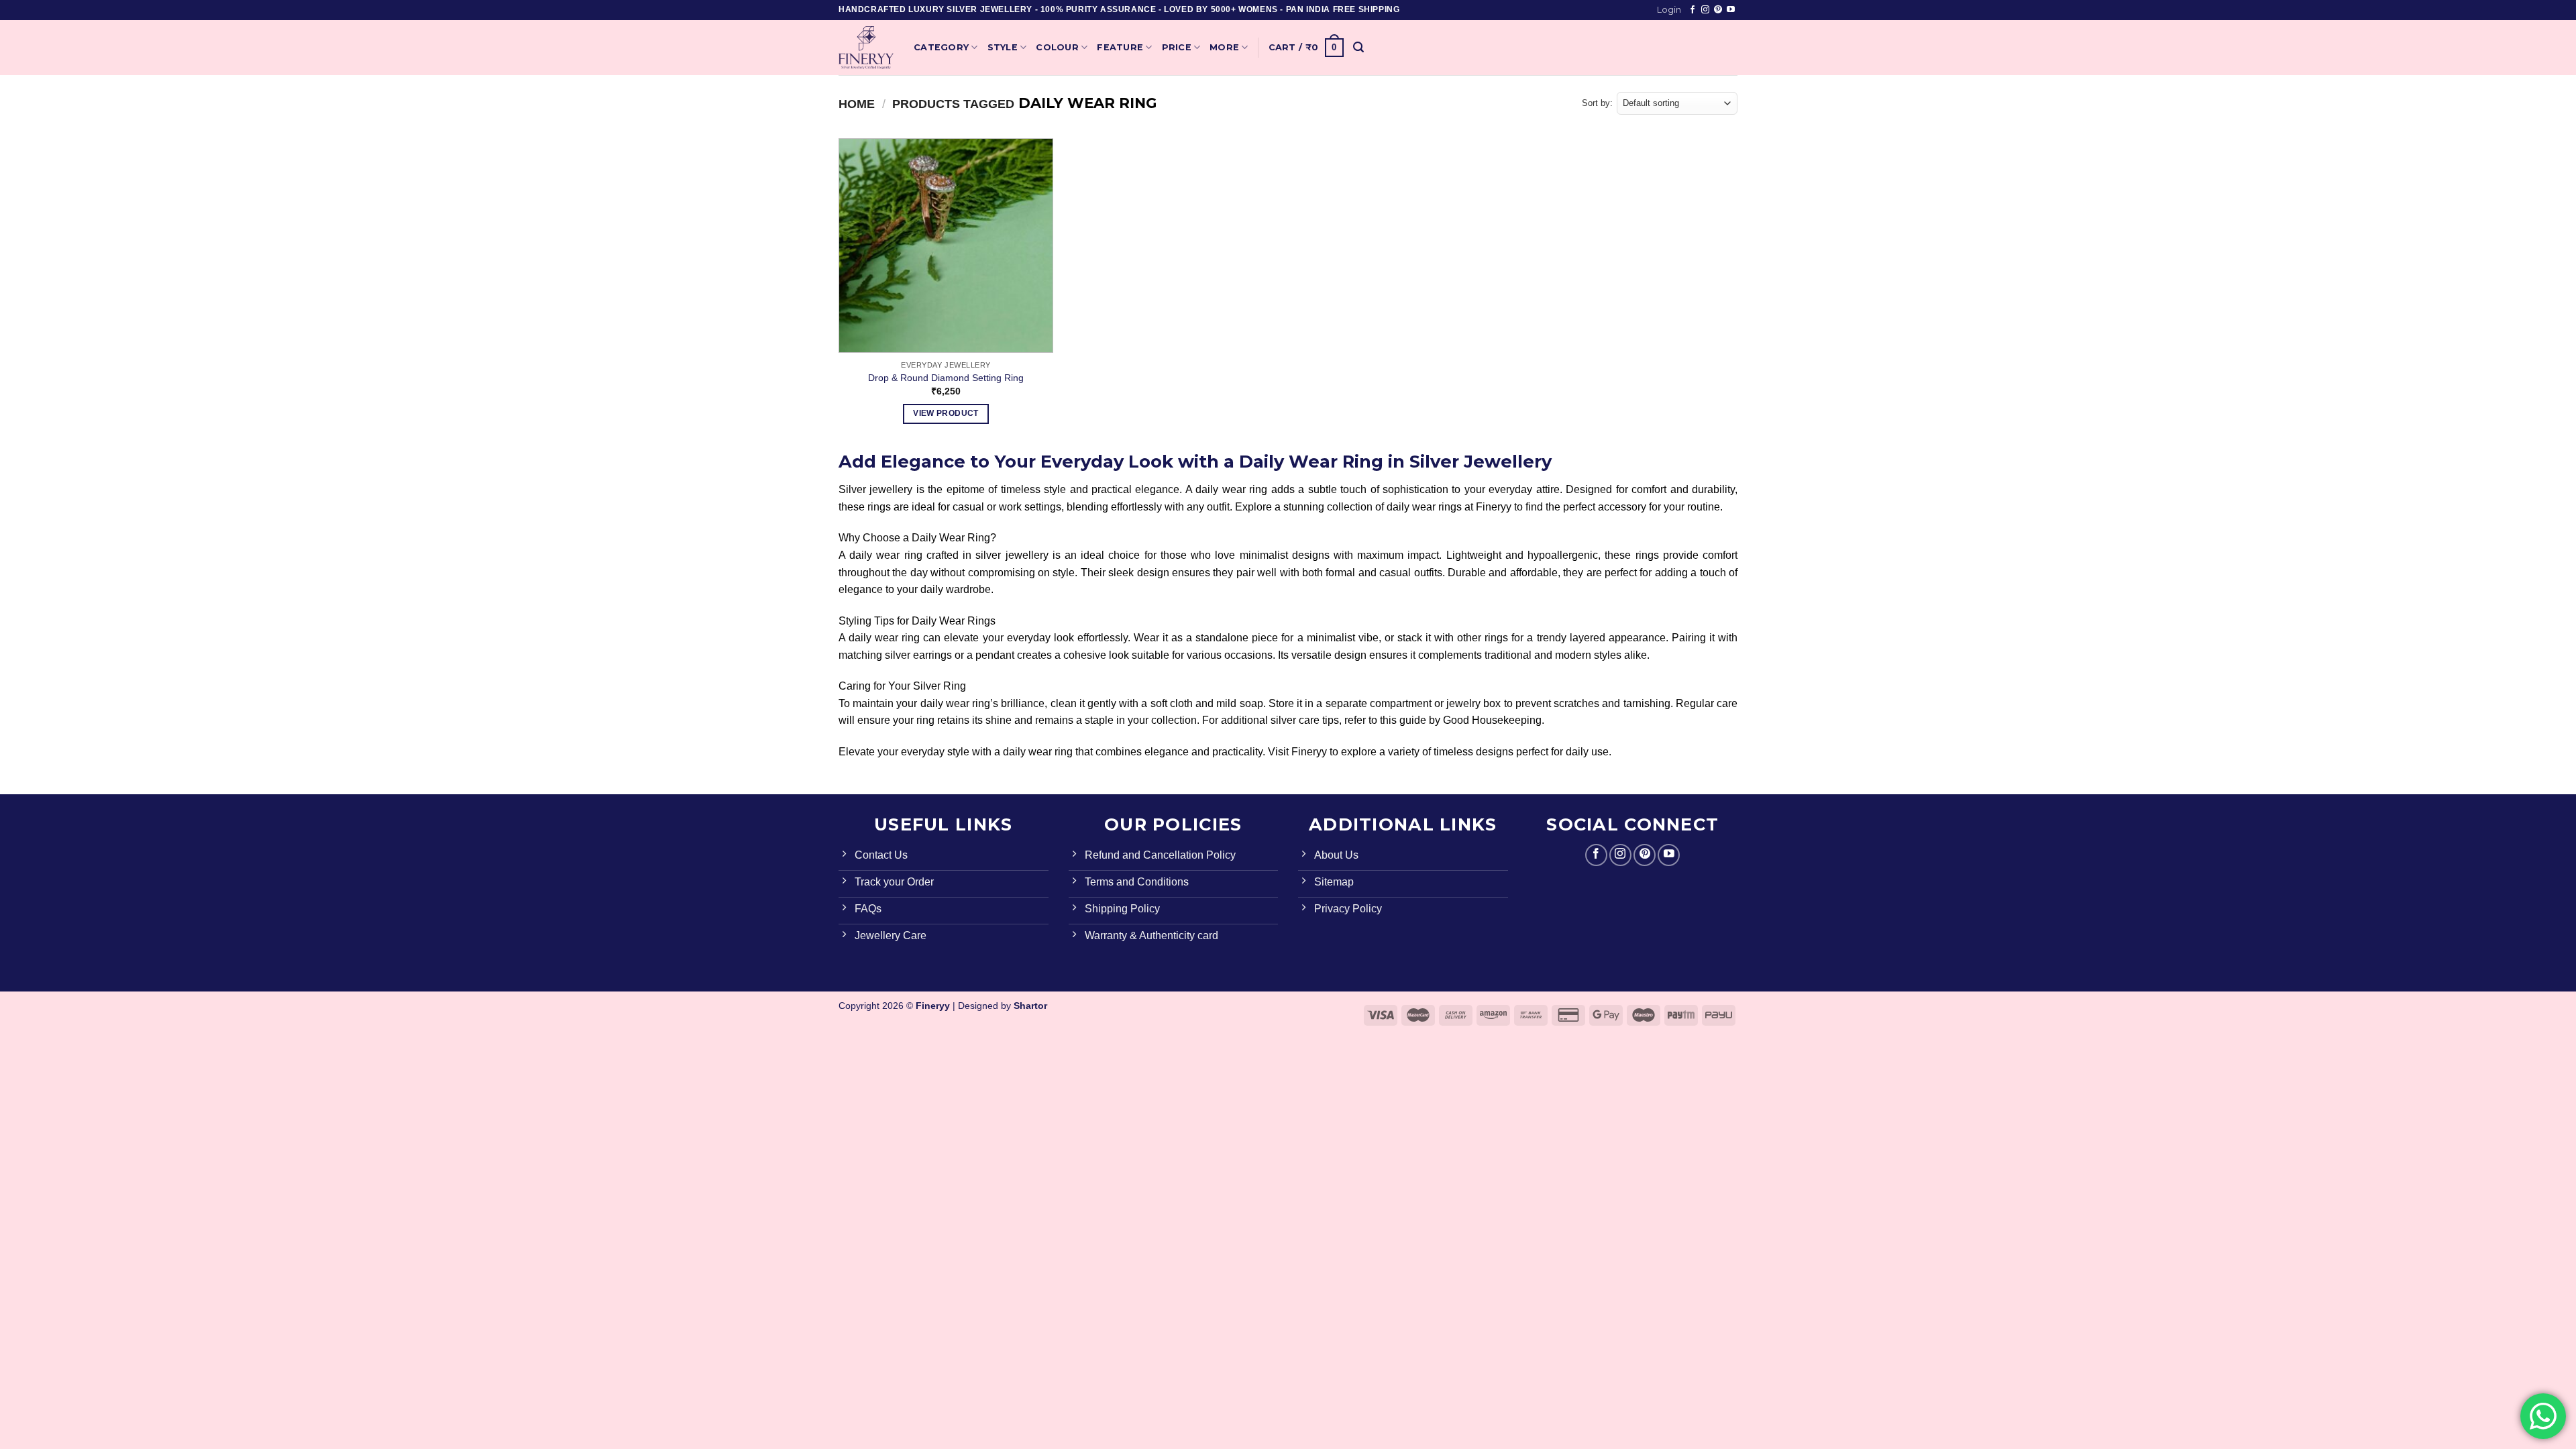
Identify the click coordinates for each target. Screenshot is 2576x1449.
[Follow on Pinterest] (1718, 10)
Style (1003, 47)
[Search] (1358, 47)
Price (1177, 47)
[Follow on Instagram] (1705, 10)
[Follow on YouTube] (1731, 10)
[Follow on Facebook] (1693, 10)
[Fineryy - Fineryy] (866, 48)
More (1224, 47)
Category (941, 47)
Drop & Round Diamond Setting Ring (946, 378)
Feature (1120, 47)
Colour (1057, 47)
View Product (946, 413)
